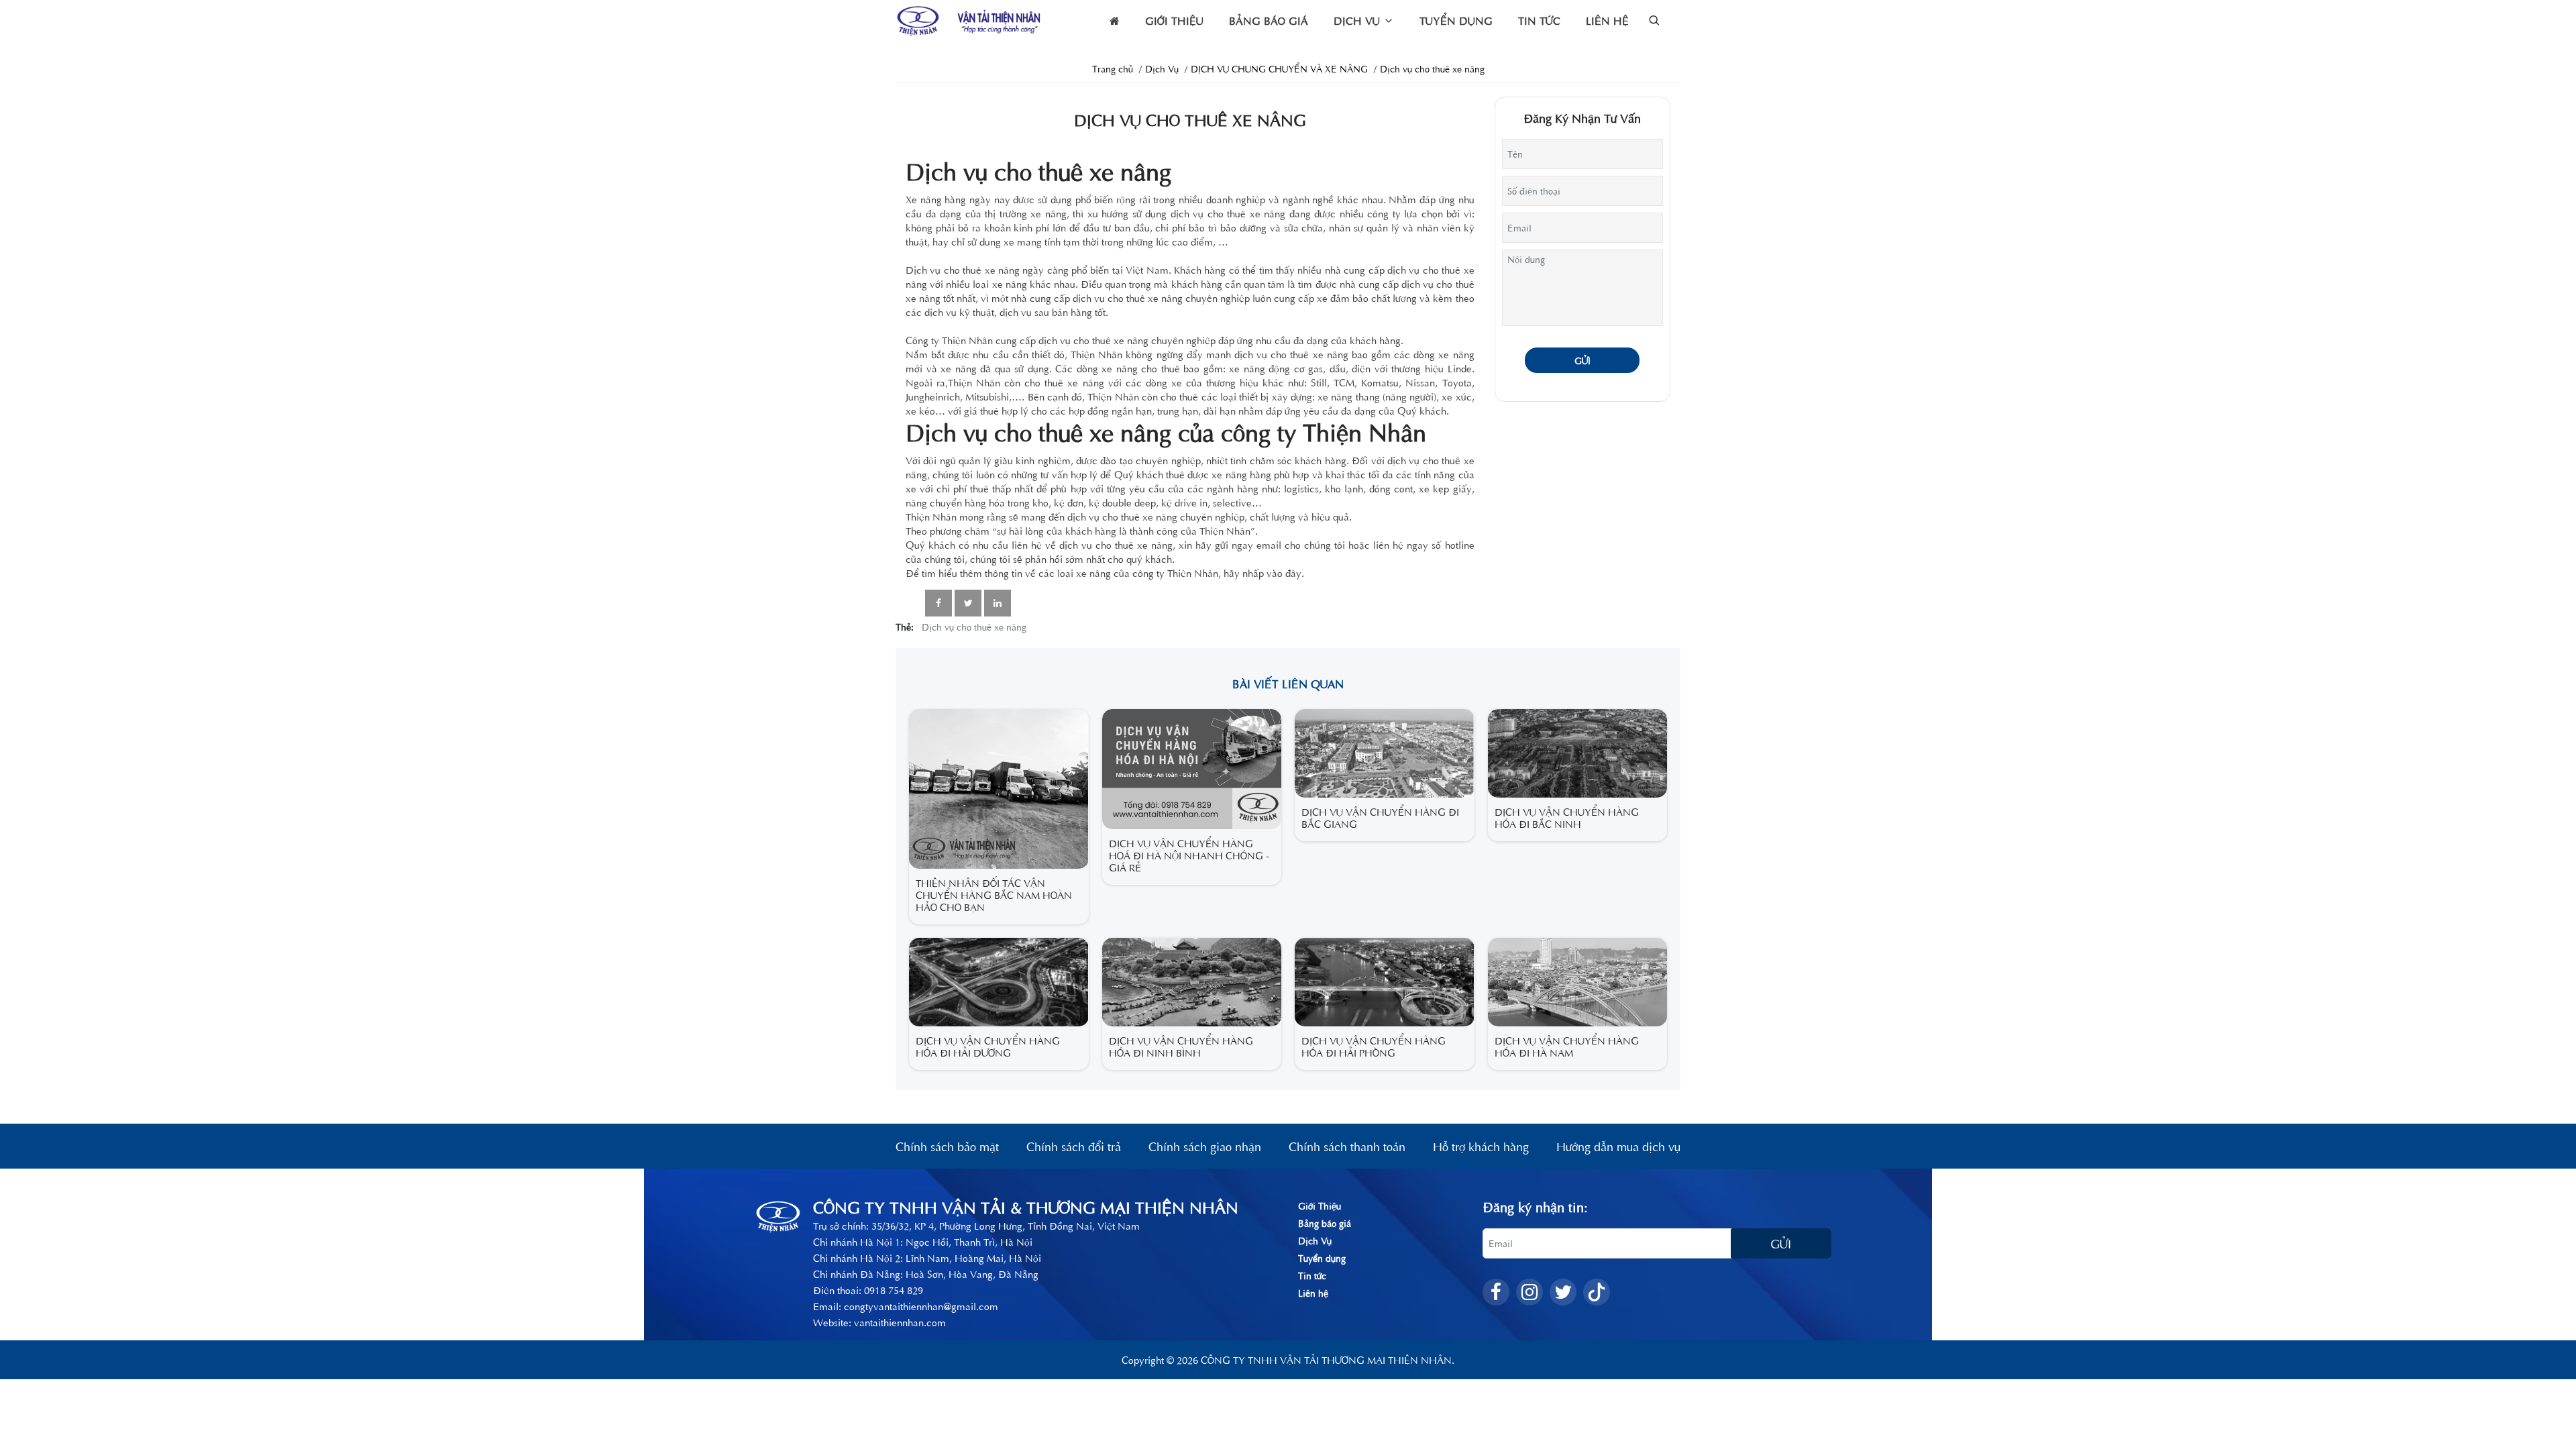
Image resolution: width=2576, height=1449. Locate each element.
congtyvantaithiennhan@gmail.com (921, 1306)
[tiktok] (1597, 1292)
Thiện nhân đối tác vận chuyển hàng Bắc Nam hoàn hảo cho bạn (994, 895)
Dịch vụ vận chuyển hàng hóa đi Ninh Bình (1181, 1046)
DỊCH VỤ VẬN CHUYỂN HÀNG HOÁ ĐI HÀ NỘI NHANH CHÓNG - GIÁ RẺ (1189, 855)
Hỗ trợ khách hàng (1481, 1146)
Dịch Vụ (1358, 20)
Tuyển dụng (1456, 20)
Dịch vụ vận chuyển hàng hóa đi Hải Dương (988, 1046)
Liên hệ (1607, 20)
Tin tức (1539, 20)
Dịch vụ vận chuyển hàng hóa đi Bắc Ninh (1567, 817)
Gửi (1582, 360)
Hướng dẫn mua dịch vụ (1618, 1146)
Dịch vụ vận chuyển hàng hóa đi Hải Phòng (1374, 1046)
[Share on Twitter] (968, 603)
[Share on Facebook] (938, 603)
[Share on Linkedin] (998, 603)
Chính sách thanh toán (1347, 1146)
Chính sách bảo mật (947, 1146)
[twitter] (1563, 1292)
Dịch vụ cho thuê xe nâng (974, 627)
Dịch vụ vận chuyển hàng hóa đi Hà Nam (1567, 1046)
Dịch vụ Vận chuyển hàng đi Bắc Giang (1380, 817)
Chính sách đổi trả (1074, 1146)
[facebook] (1496, 1292)
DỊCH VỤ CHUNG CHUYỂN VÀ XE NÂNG (1279, 68)
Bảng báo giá (1269, 20)
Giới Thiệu (1174, 20)
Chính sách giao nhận (1205, 1146)
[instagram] (1529, 1292)
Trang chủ (1113, 68)
